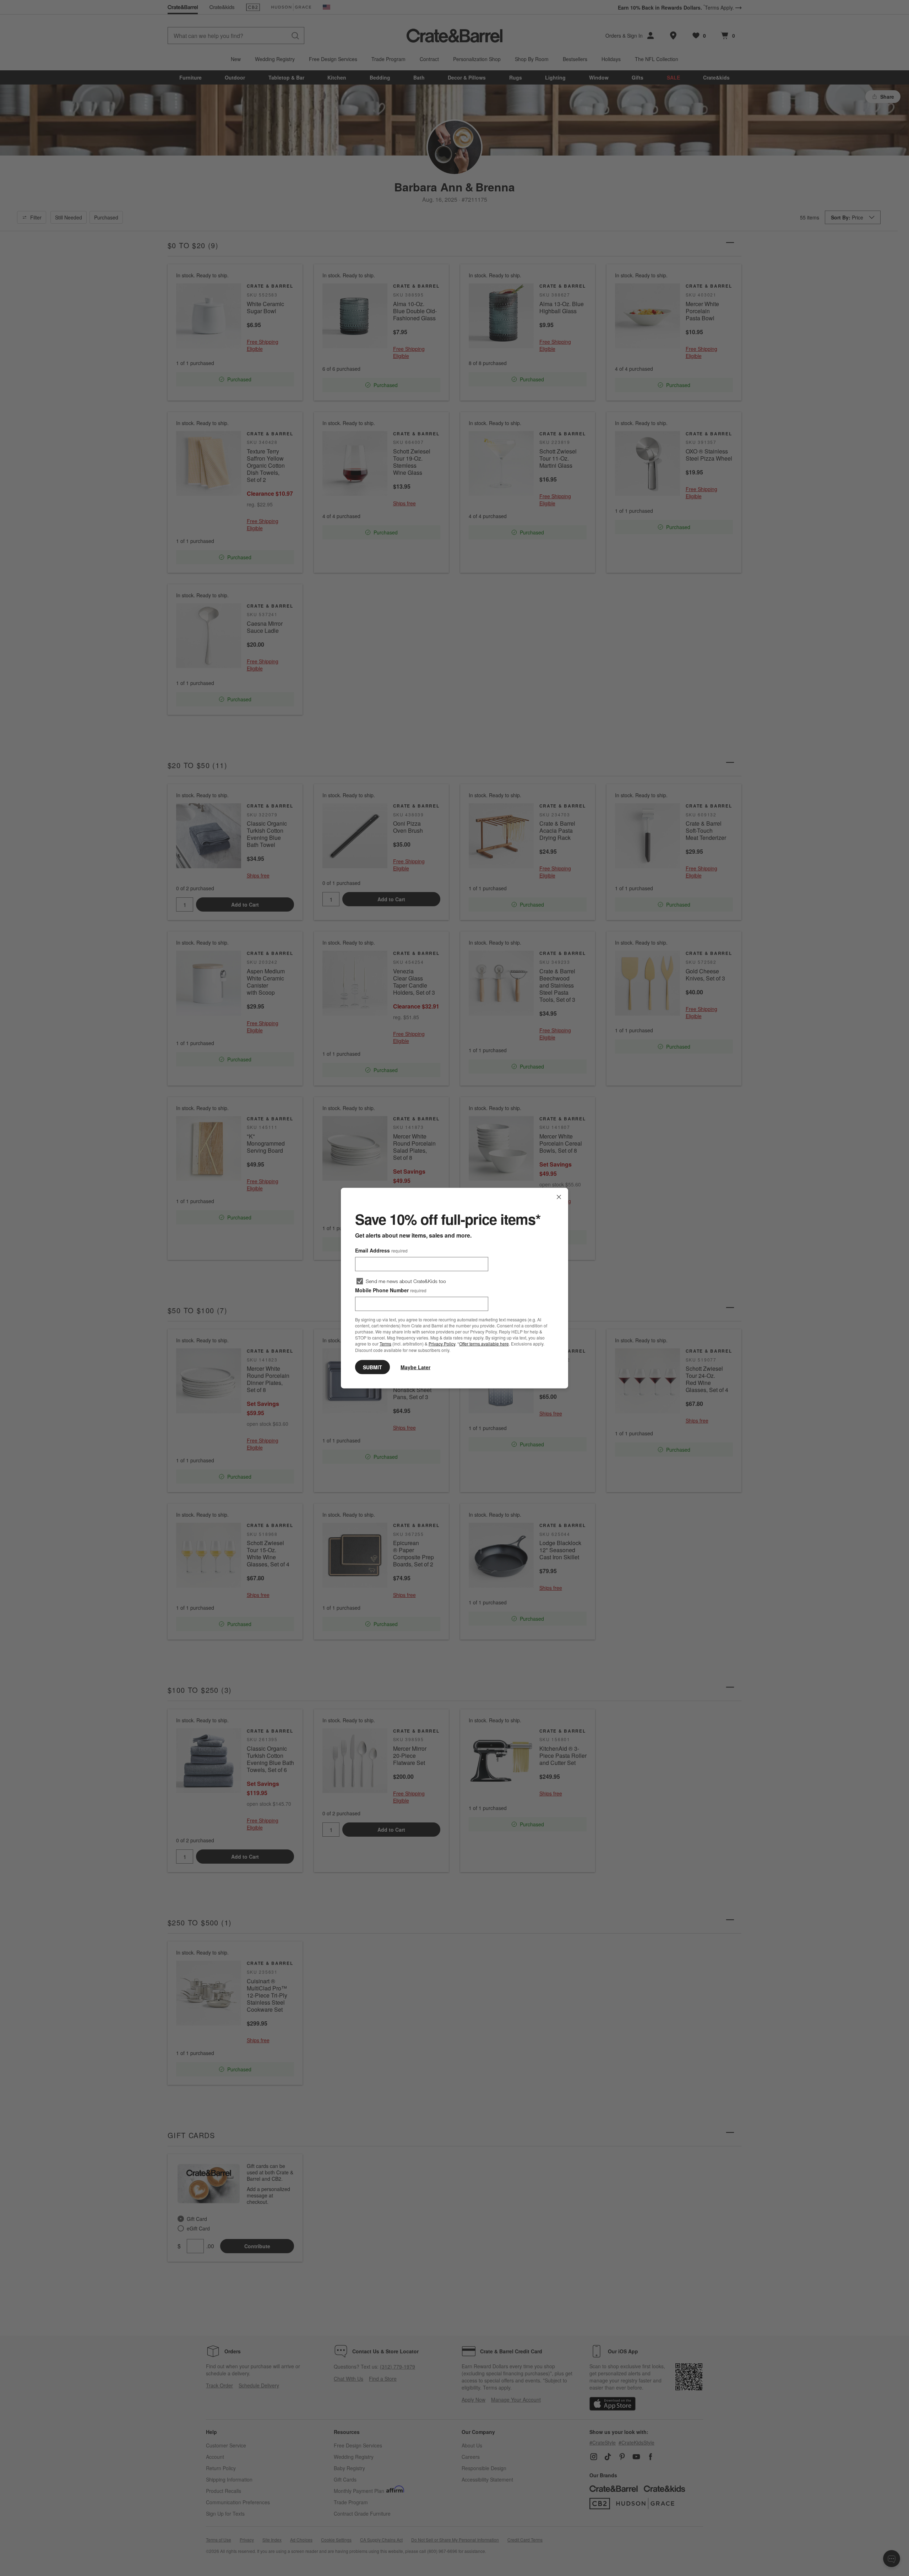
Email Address (381, 1250)
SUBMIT (372, 1367)
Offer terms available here (484, 1344)
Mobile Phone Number (391, 1290)
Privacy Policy (442, 1344)
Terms (385, 1344)
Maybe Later (415, 1367)
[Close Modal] (559, 1197)
